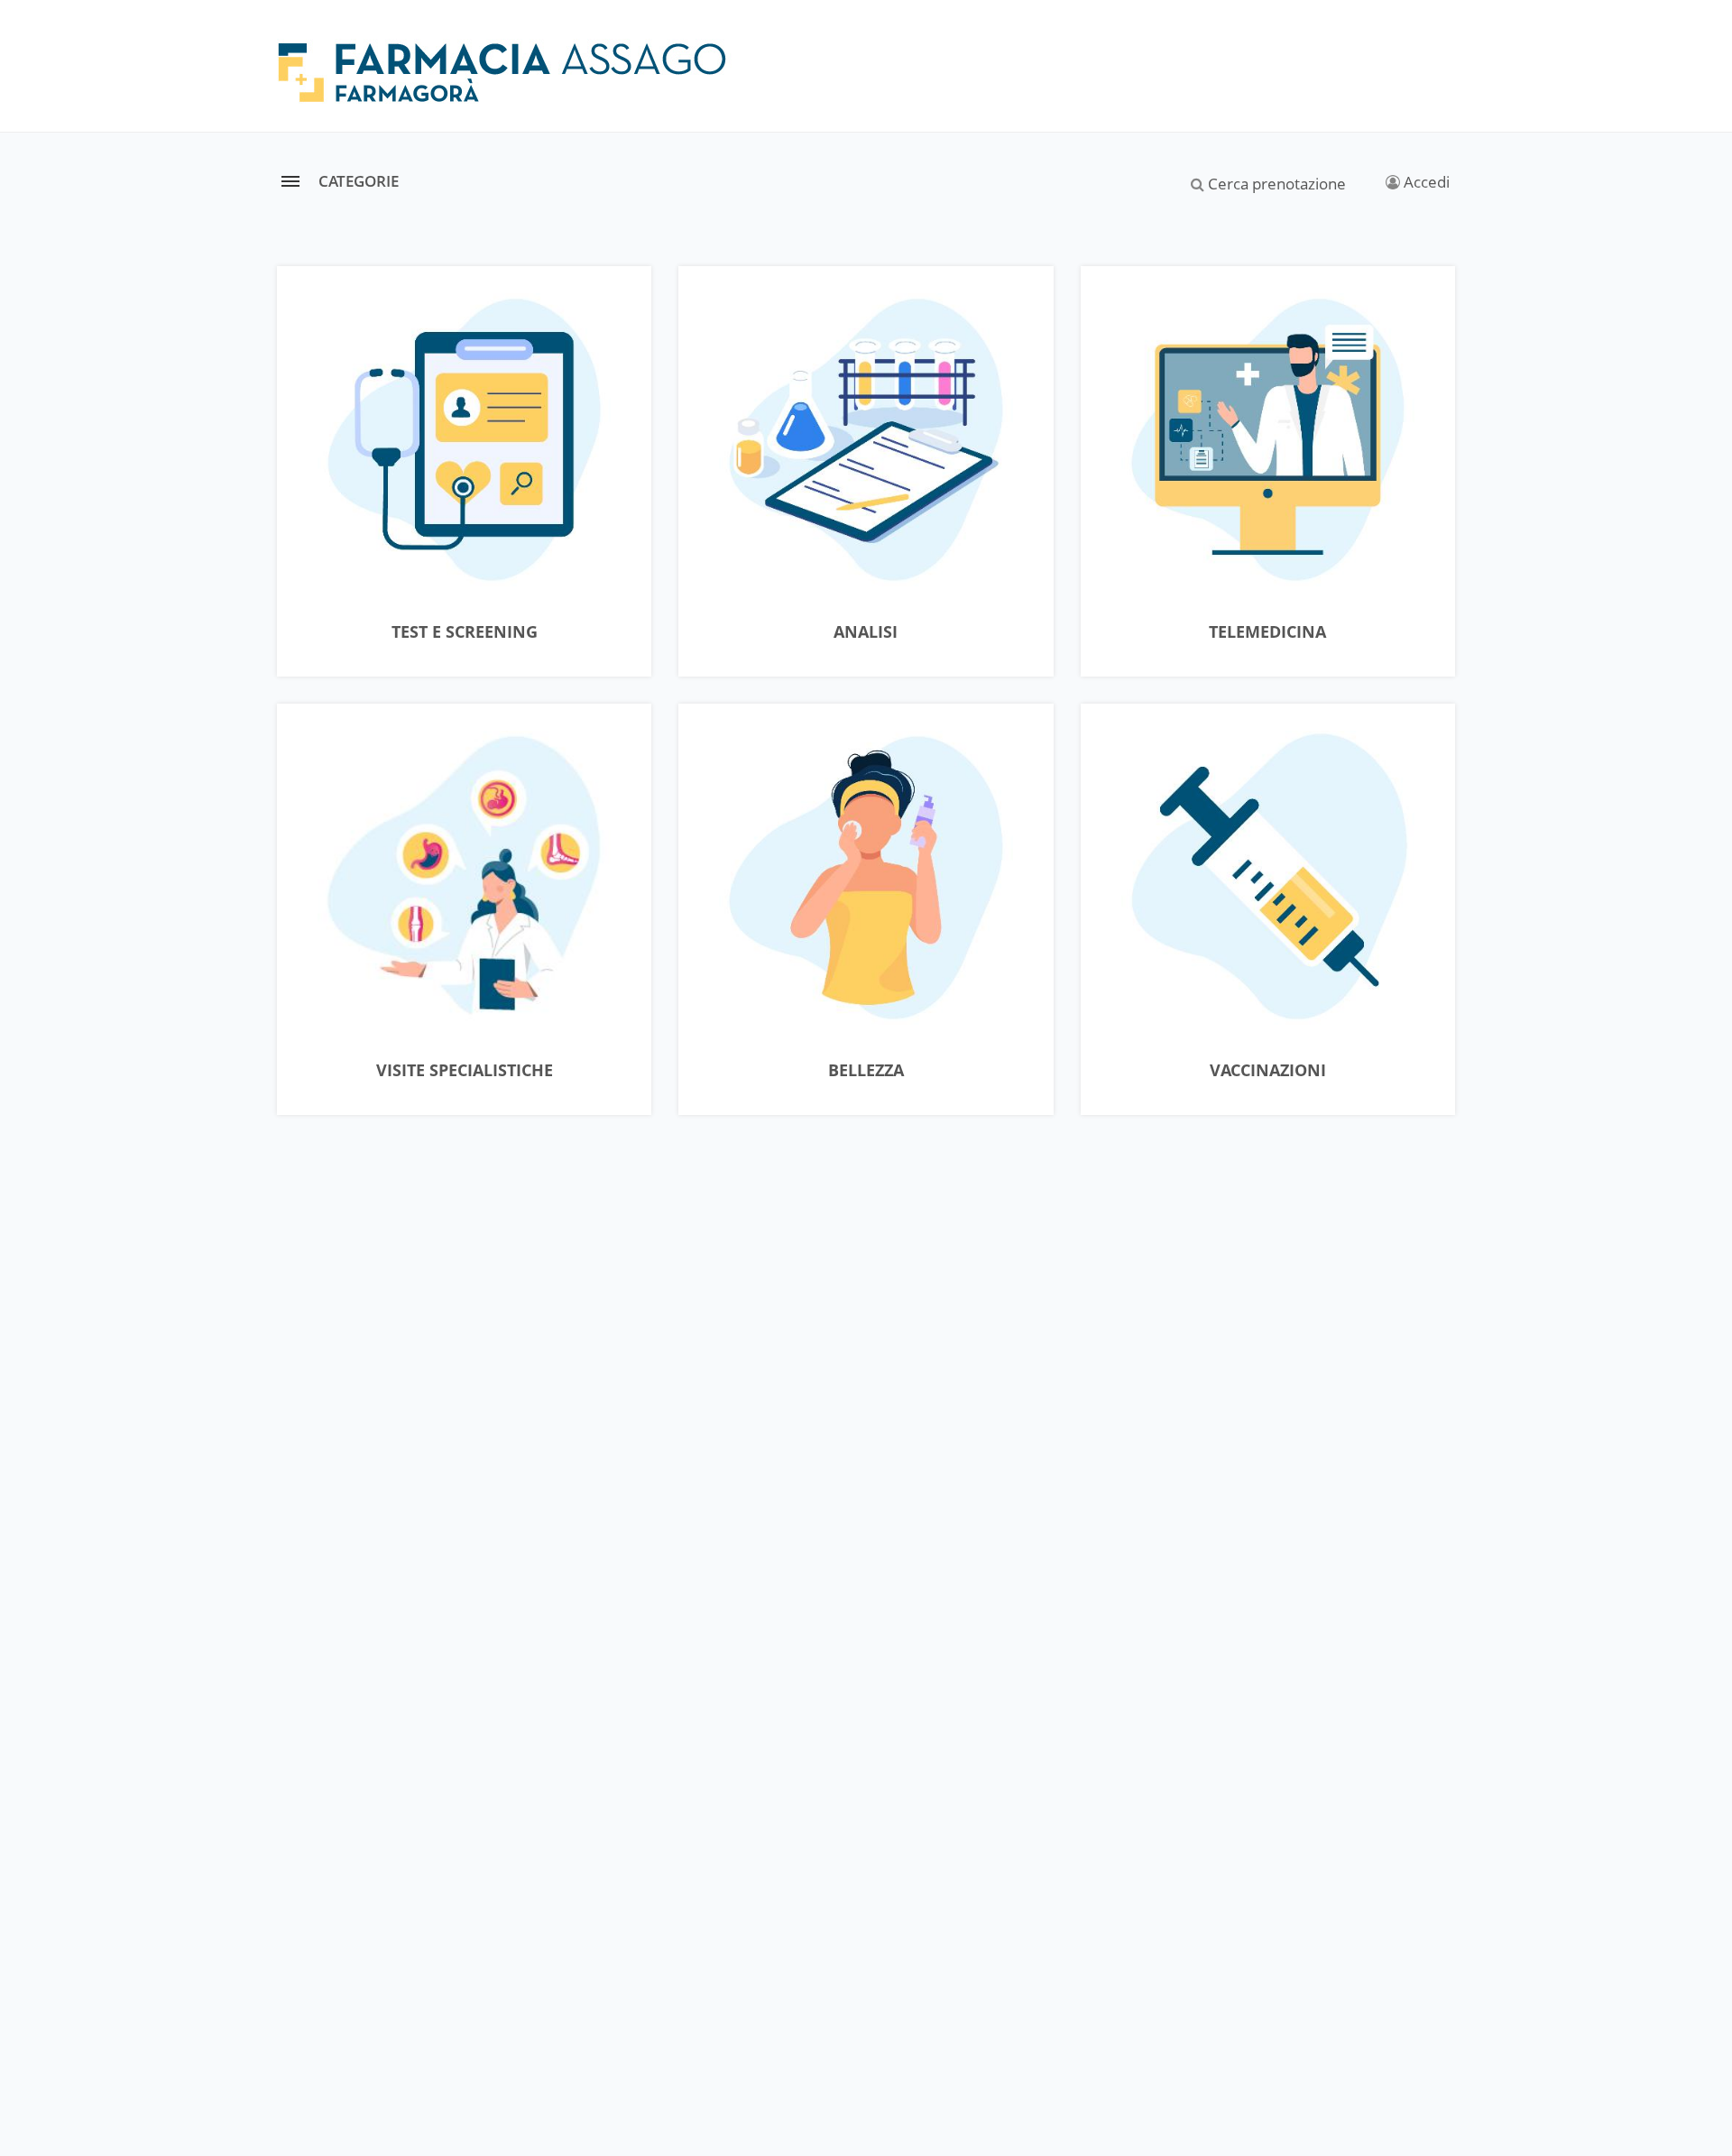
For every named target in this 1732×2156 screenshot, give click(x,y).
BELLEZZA (866, 1071)
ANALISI (866, 632)
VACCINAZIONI (1268, 1071)
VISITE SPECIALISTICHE (465, 1071)
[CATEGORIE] (290, 181)
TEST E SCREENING (465, 632)
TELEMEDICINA (1267, 632)
